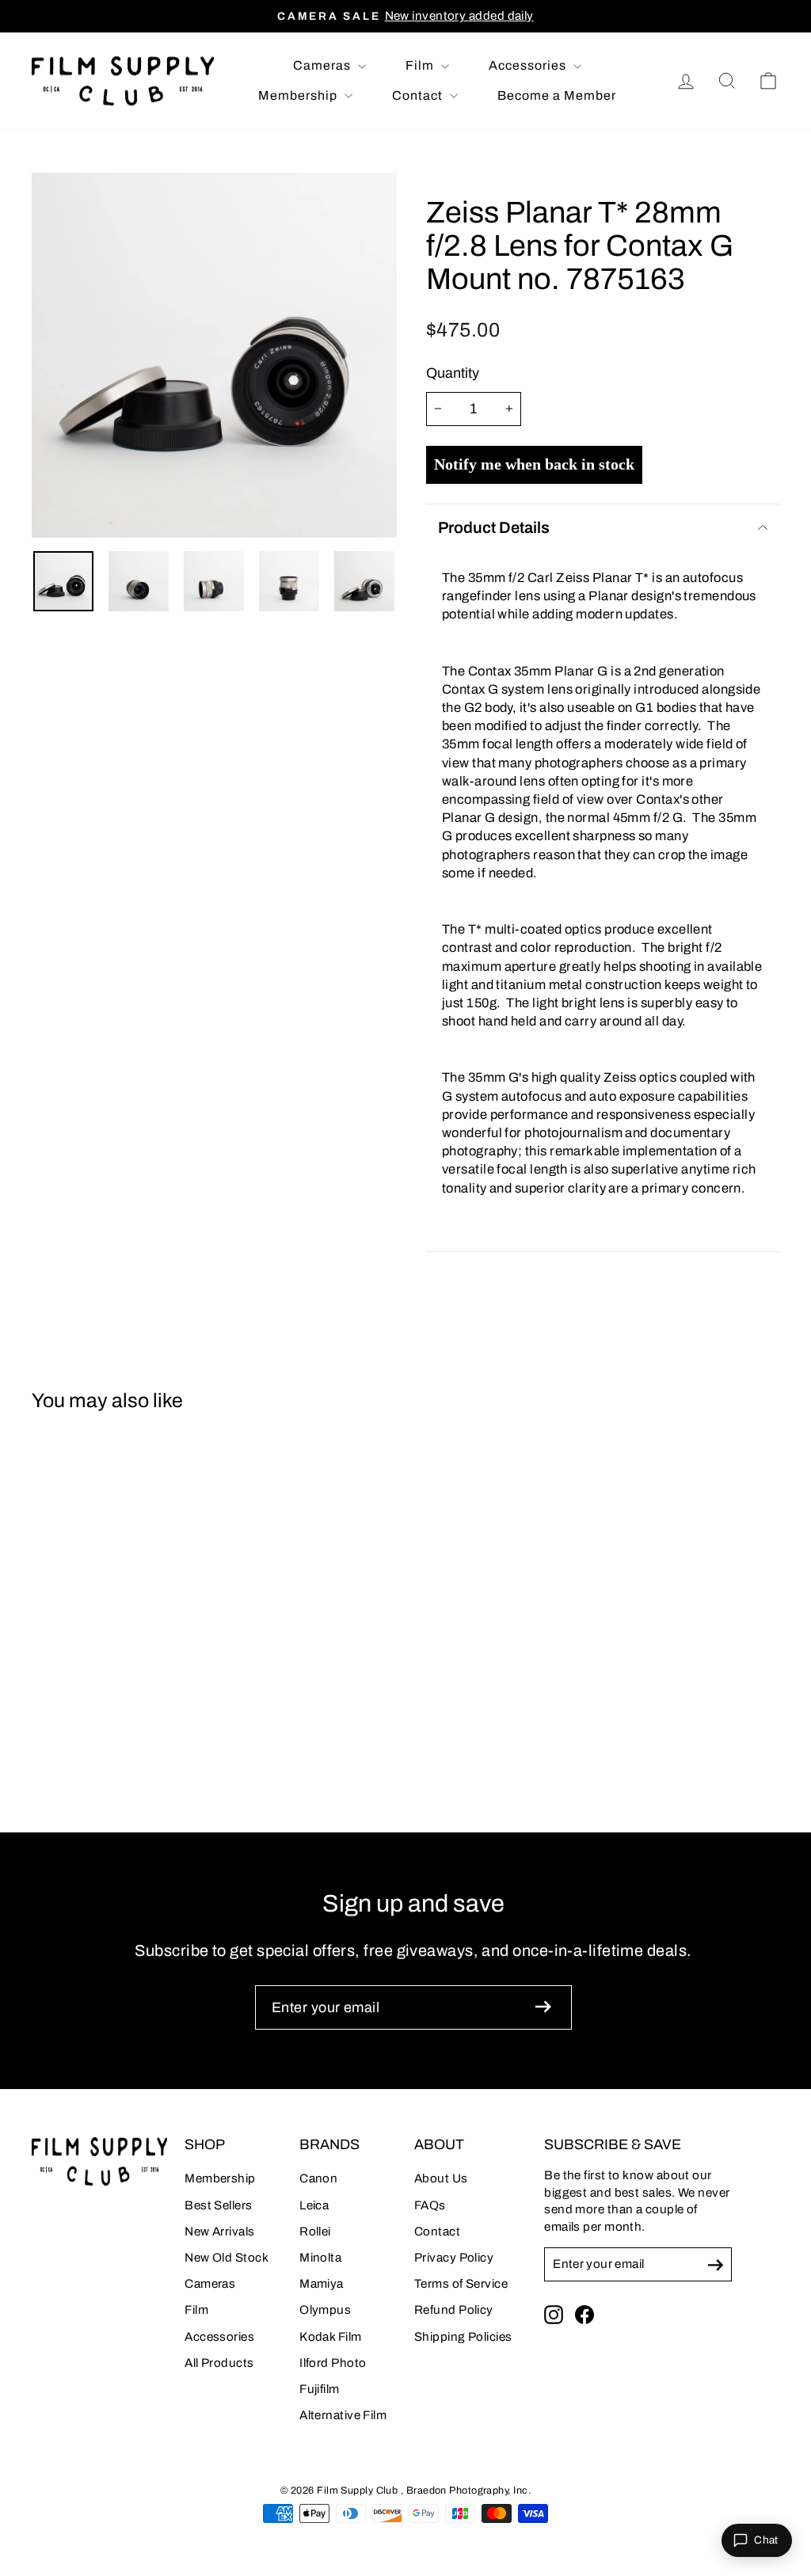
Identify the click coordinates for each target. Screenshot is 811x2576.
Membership (299, 95)
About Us (441, 2178)
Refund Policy (454, 2310)
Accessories (529, 65)
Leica (314, 2205)
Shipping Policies (463, 2337)
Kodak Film (331, 2337)
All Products (219, 2363)
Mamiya (322, 2284)
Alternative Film (343, 2415)
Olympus (325, 2310)
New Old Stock (227, 2258)
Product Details (494, 527)
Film (421, 65)
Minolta (320, 2258)
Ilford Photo (333, 2363)
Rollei (315, 2232)
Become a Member (557, 95)
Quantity (453, 373)
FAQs (430, 2205)
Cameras (324, 65)
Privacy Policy (454, 2258)
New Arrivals (219, 2232)
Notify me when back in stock (534, 464)
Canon (318, 2178)
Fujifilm (320, 2389)
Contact (419, 95)
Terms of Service (461, 2284)
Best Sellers (218, 2205)
